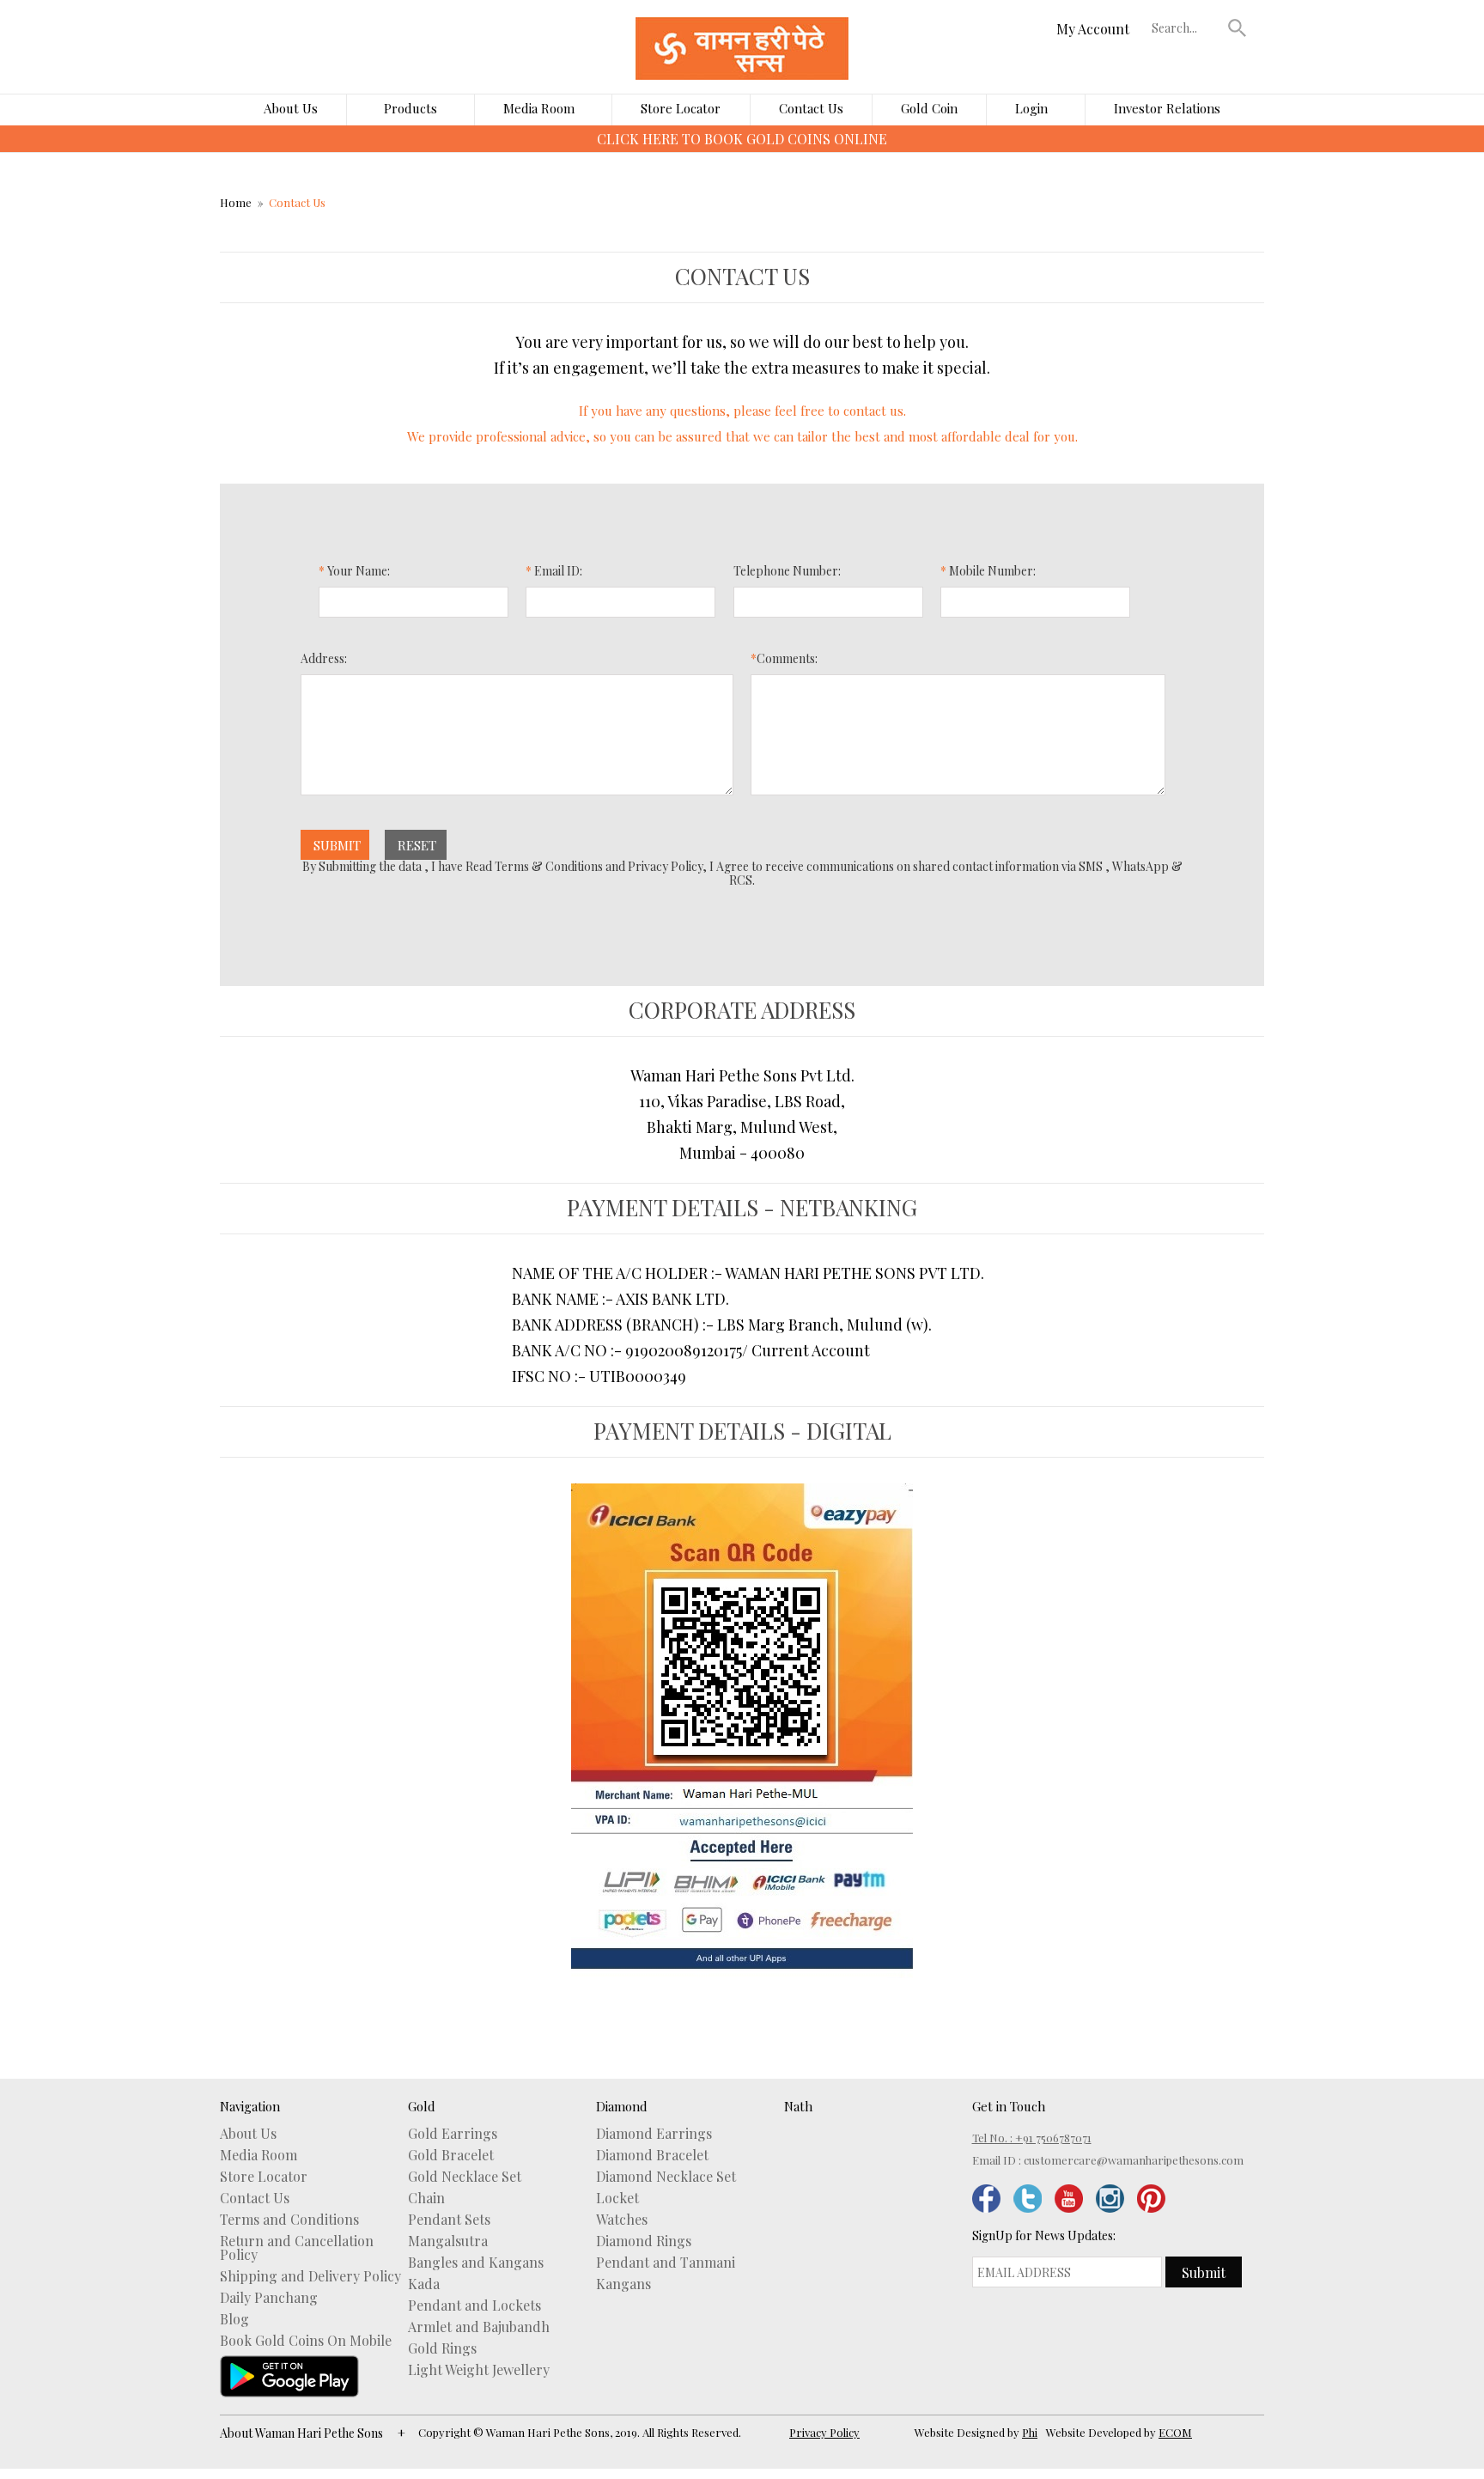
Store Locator (681, 108)
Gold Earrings (453, 2134)
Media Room (539, 108)
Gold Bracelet (451, 2155)
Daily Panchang (269, 2298)
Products (411, 108)
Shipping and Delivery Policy (310, 2276)
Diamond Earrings (654, 2134)
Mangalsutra (448, 2241)
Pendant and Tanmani (666, 2263)
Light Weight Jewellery (479, 2370)
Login (1031, 108)
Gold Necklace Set (465, 2177)
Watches (622, 2220)
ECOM (1175, 2432)
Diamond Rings (644, 2241)
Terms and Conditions (289, 2220)
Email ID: (554, 572)
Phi (1030, 2432)
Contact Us (811, 108)
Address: (324, 659)
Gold (422, 2106)
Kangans (623, 2284)
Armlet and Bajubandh (479, 2327)
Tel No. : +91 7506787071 (1032, 2138)
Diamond (622, 2106)
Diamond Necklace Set (666, 2177)
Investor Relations (1167, 108)
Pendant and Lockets (474, 2305)
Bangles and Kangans (476, 2263)
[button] (1238, 27)
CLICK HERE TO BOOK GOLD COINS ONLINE (742, 139)
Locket (617, 2198)
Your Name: (354, 572)
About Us (291, 108)
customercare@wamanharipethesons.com (1134, 2160)
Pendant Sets (449, 2220)
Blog (234, 2319)
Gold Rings (442, 2348)
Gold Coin (929, 108)
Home (236, 202)
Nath (798, 2106)
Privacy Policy (824, 2432)
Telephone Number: (787, 572)
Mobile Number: (988, 572)
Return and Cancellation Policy (297, 2248)
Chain (426, 2198)
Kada (424, 2284)
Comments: (784, 659)
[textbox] (1186, 27)
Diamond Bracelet (652, 2155)
